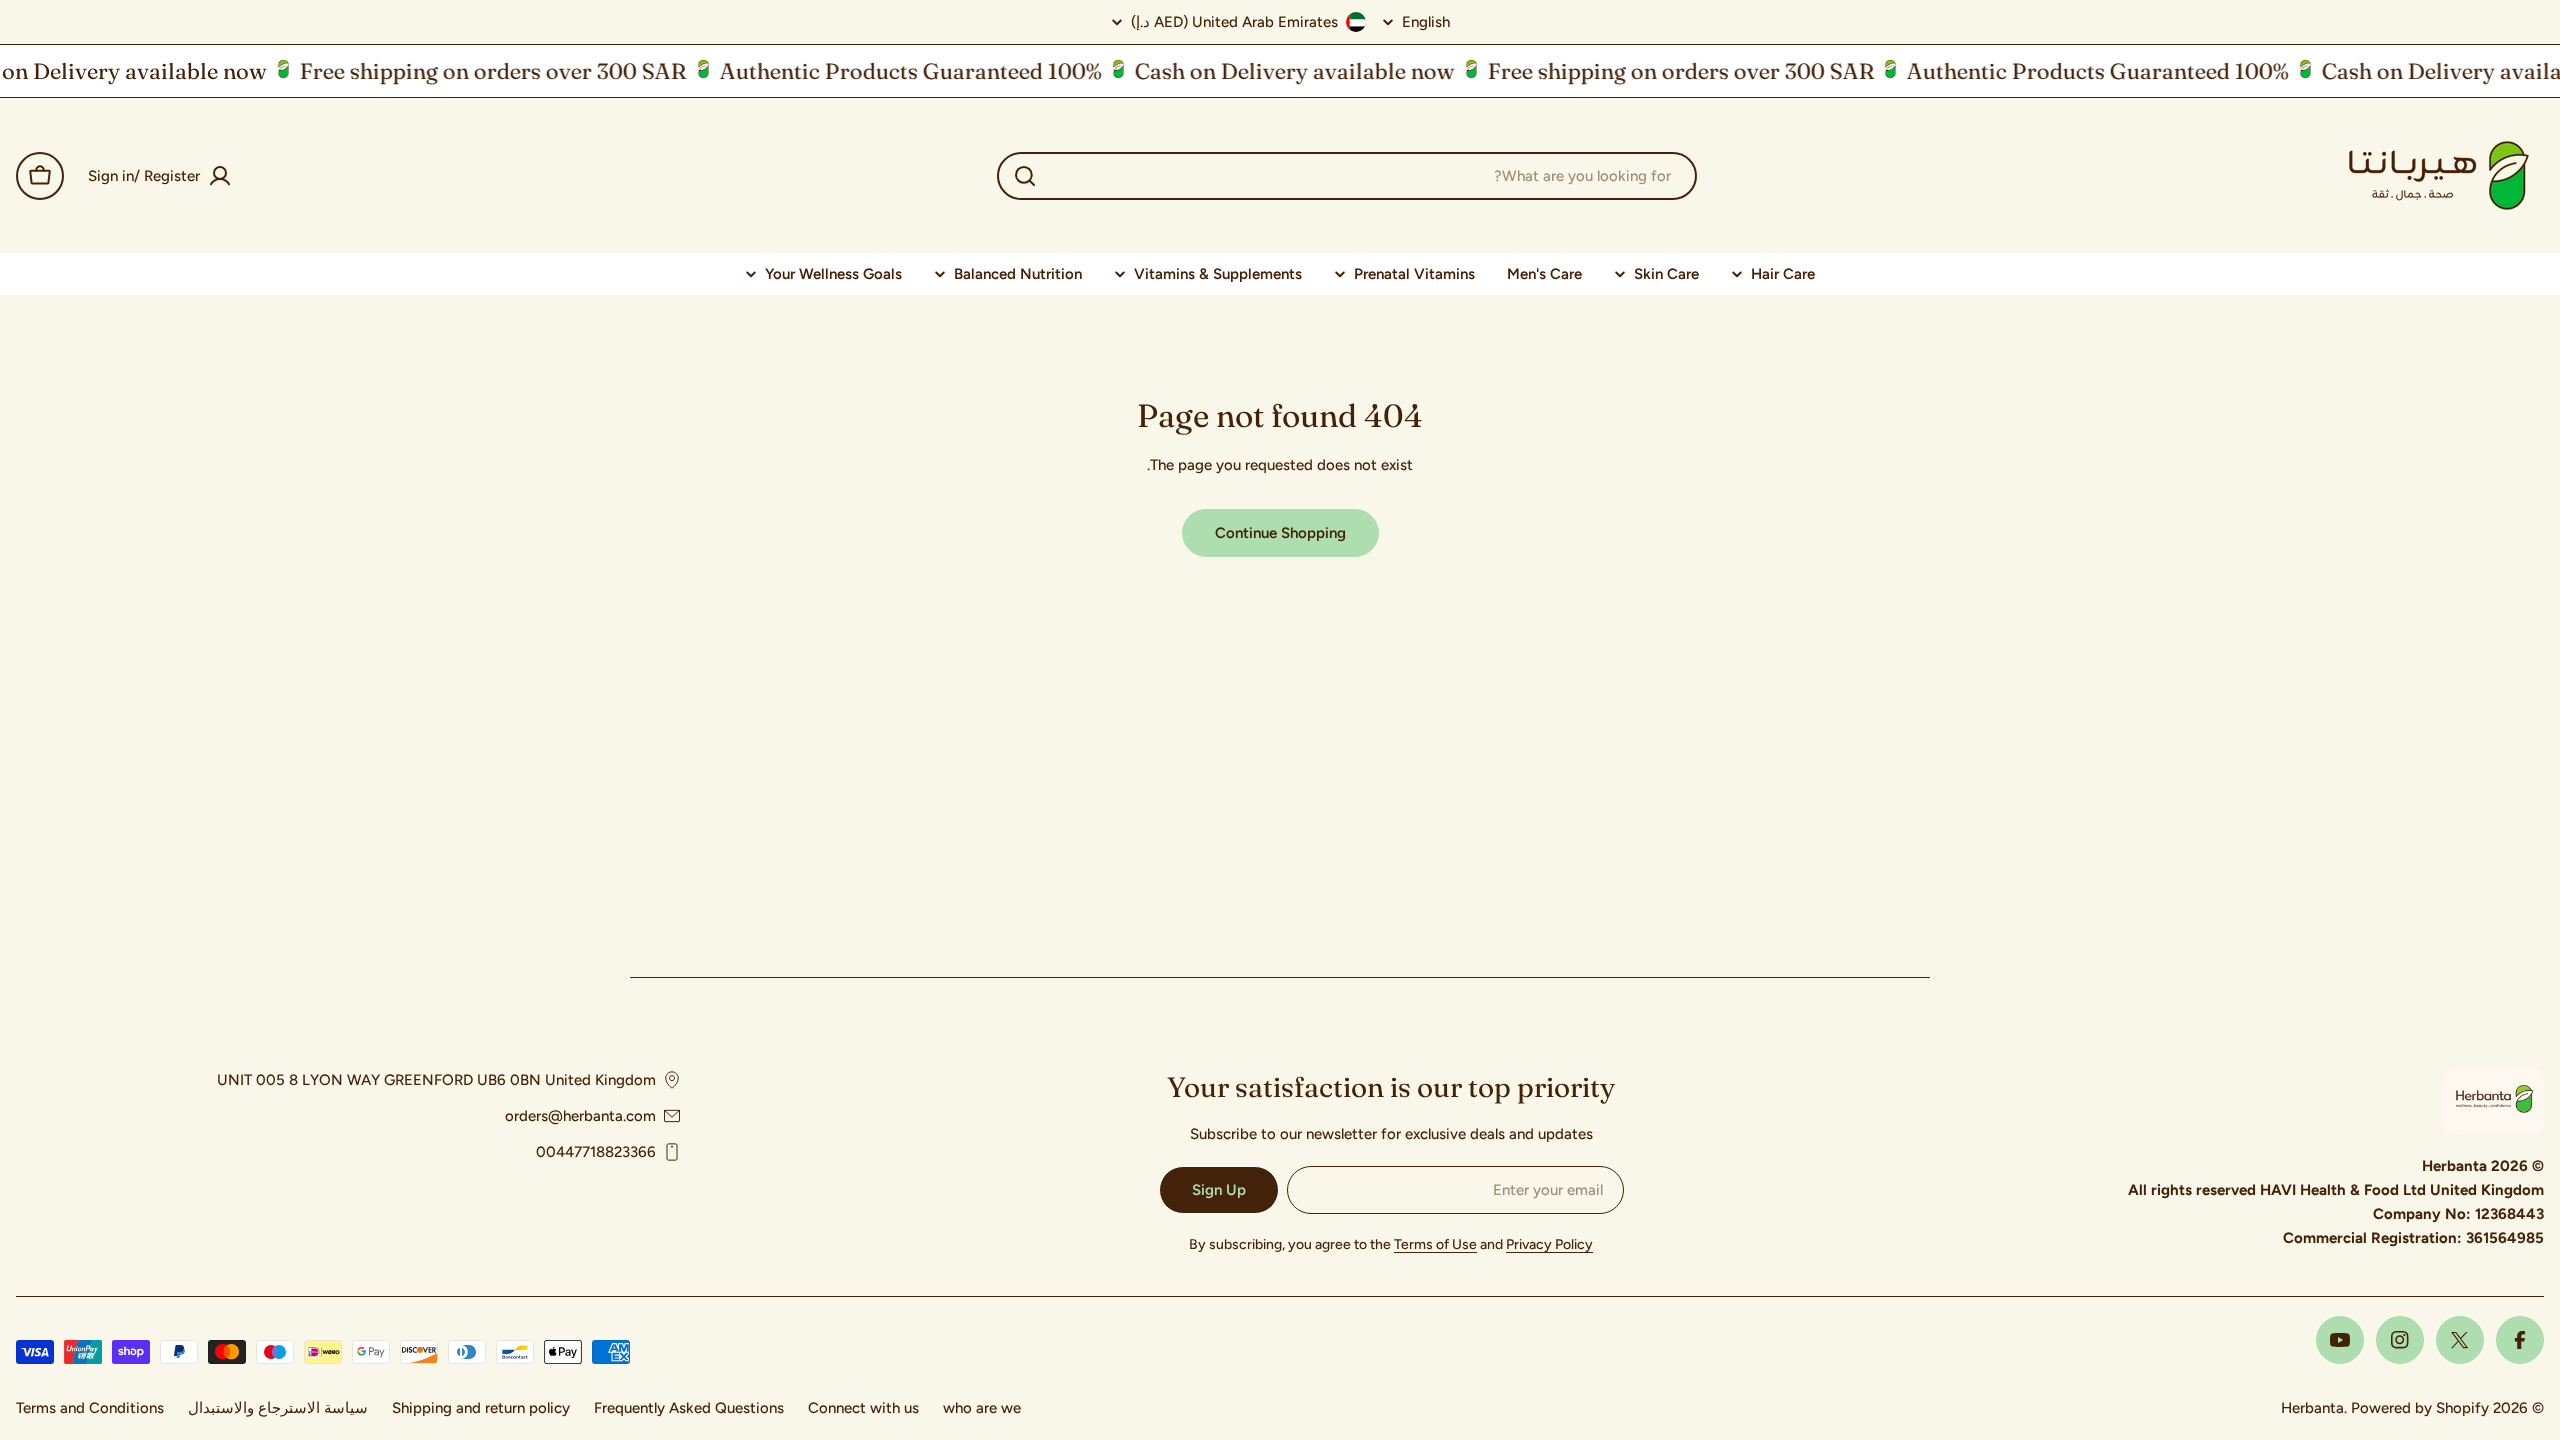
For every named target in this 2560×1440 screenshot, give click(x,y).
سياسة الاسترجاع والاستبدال (278, 1408)
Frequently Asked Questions (689, 1408)
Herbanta (2312, 1408)
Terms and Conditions (90, 1408)
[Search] (1025, 176)
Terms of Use (1435, 1244)
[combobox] (1347, 176)
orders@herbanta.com (580, 1116)
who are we (982, 1408)
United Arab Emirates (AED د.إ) (1234, 22)
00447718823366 (596, 1152)
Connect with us (863, 1408)
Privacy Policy (1549, 1244)
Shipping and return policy (481, 1408)
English (1426, 22)
